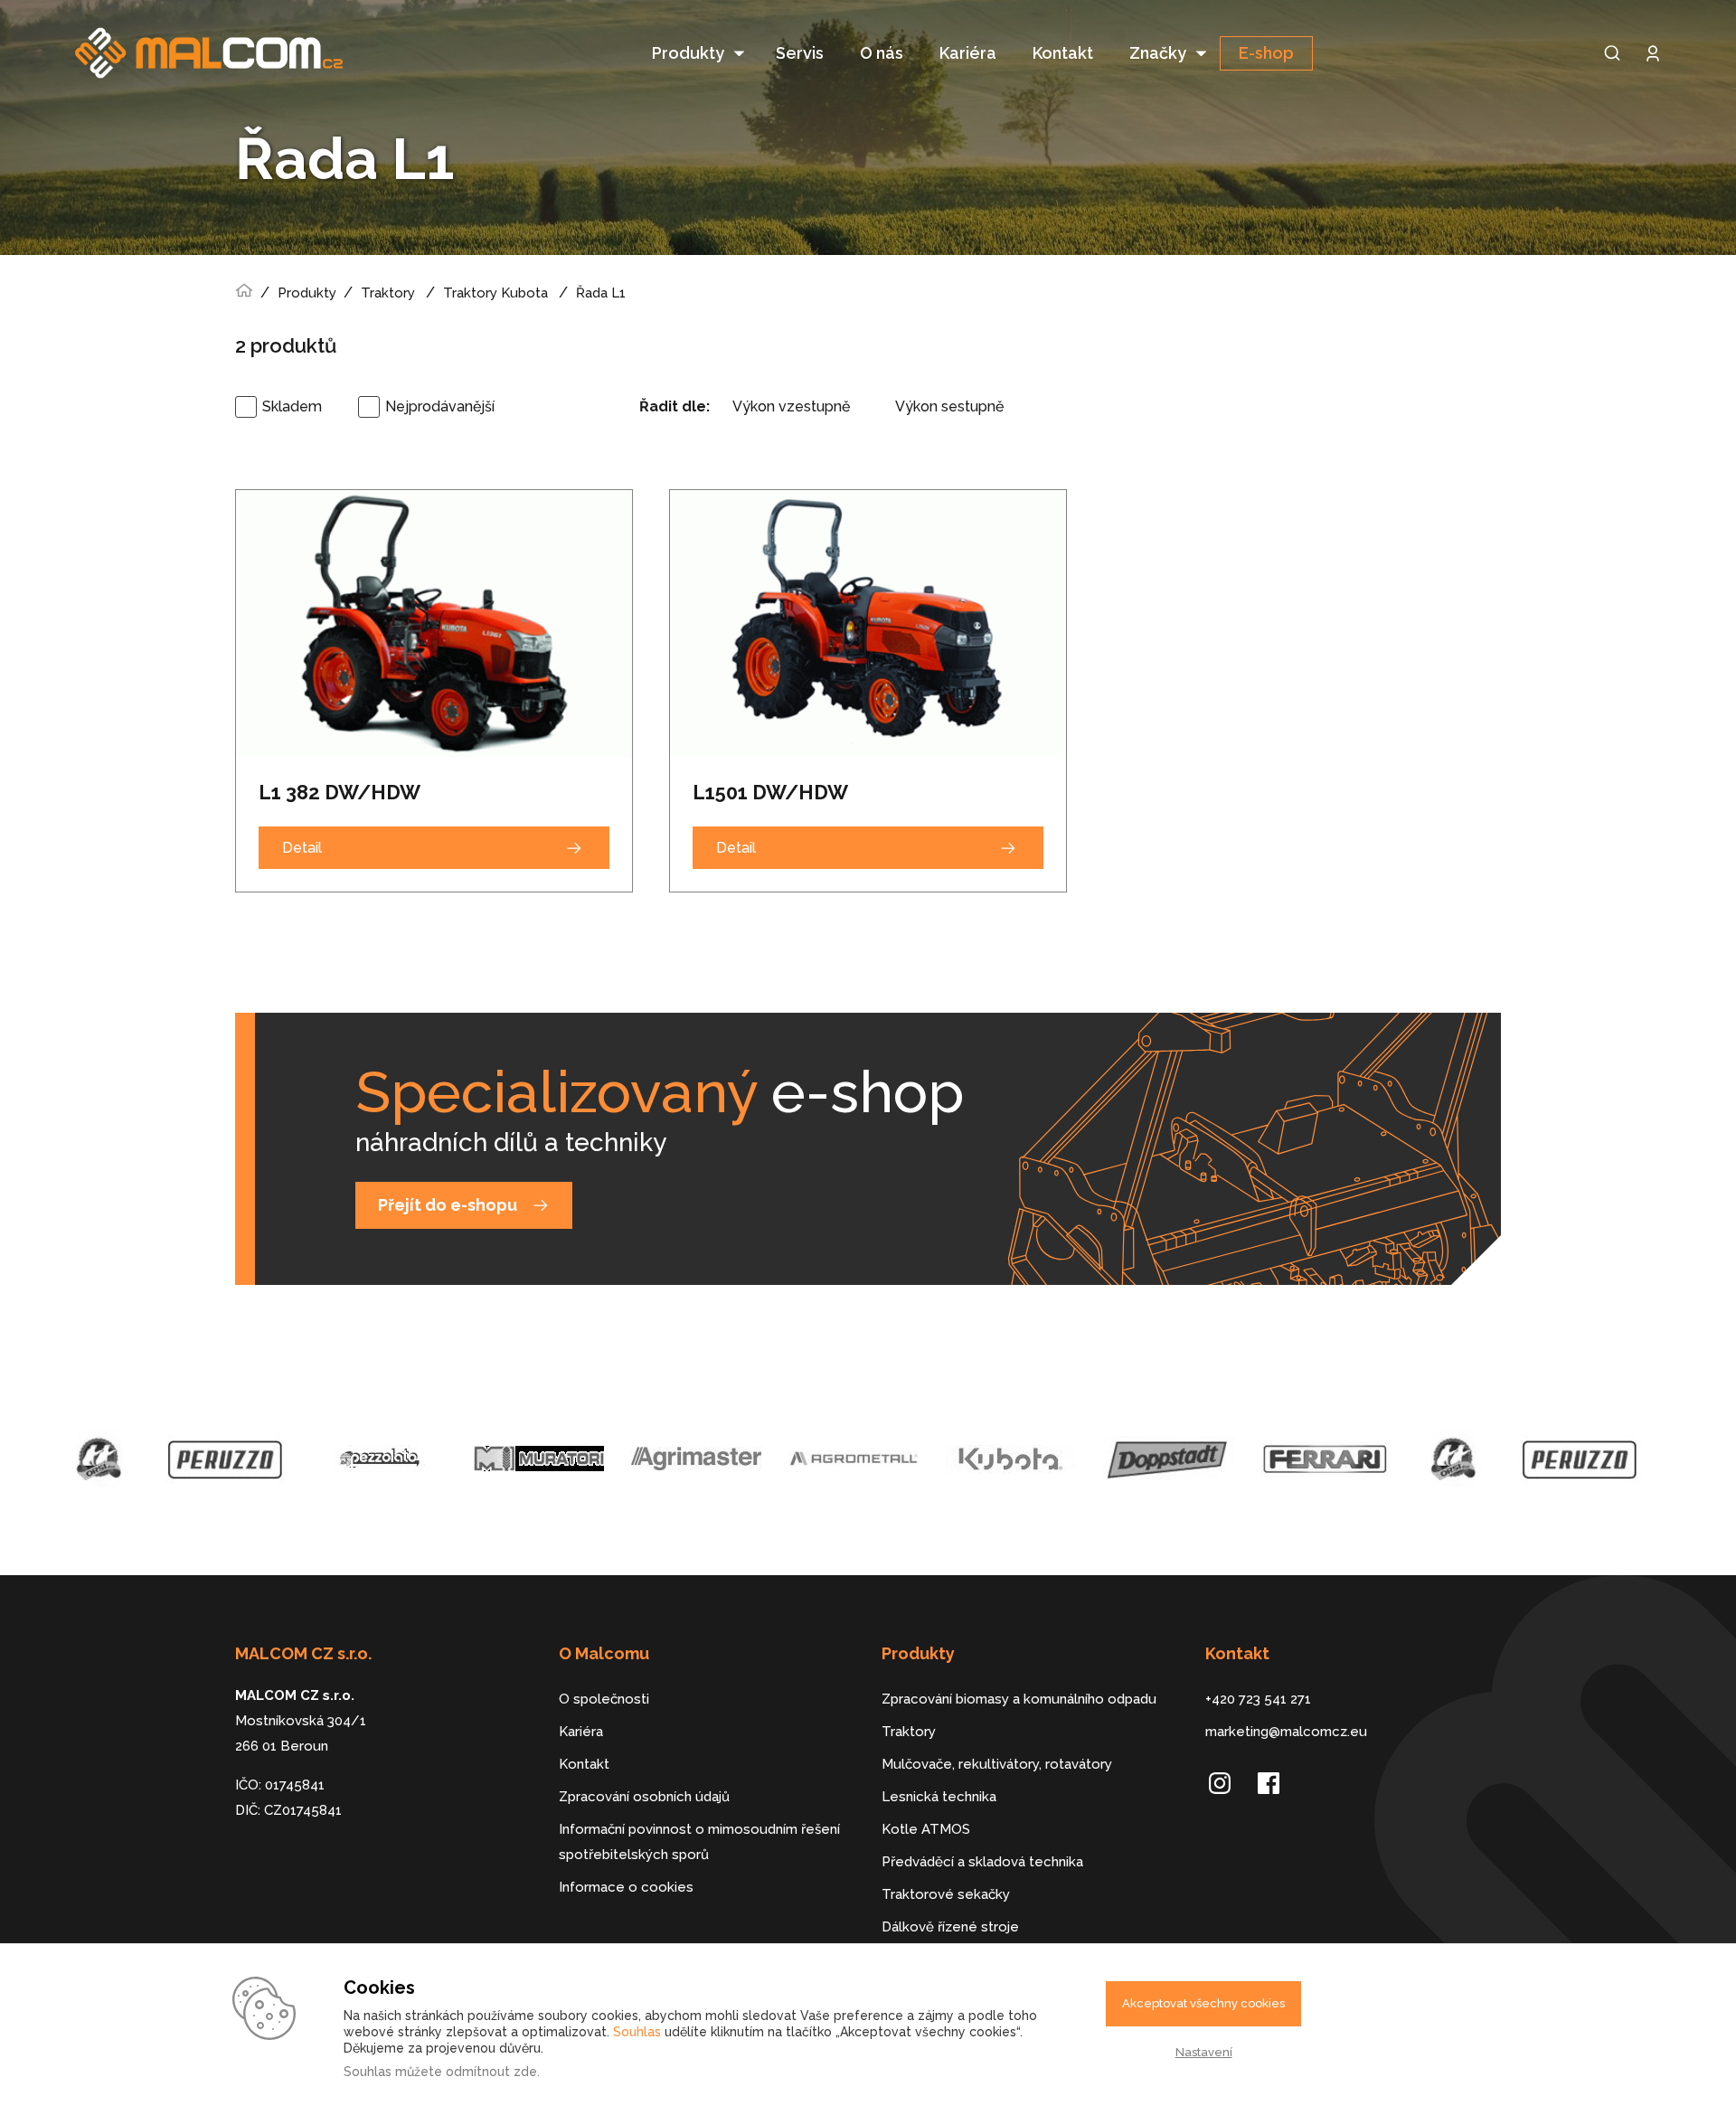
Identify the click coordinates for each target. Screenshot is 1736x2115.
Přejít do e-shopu (448, 1205)
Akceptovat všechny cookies (1203, 2003)
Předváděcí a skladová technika (982, 1862)
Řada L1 (601, 293)
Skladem (292, 406)
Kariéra (968, 53)
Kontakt (1063, 53)
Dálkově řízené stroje (950, 1927)
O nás (882, 53)
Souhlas (637, 2032)
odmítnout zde (491, 2072)
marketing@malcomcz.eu (1286, 1732)
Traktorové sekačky (946, 1894)
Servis (800, 53)
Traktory (388, 293)
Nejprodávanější (440, 406)
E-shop (1266, 53)
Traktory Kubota (497, 293)
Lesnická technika (939, 1797)
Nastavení (1204, 2052)
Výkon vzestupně (791, 406)
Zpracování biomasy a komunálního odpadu (1019, 1699)
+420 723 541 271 (1258, 1699)
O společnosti (604, 1699)
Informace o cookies (626, 1887)
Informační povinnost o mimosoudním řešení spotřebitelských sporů (699, 1842)
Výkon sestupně (949, 406)
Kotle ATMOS (926, 1829)
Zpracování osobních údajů (644, 1797)
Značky (1158, 53)
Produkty (688, 53)
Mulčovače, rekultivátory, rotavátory (997, 1764)
